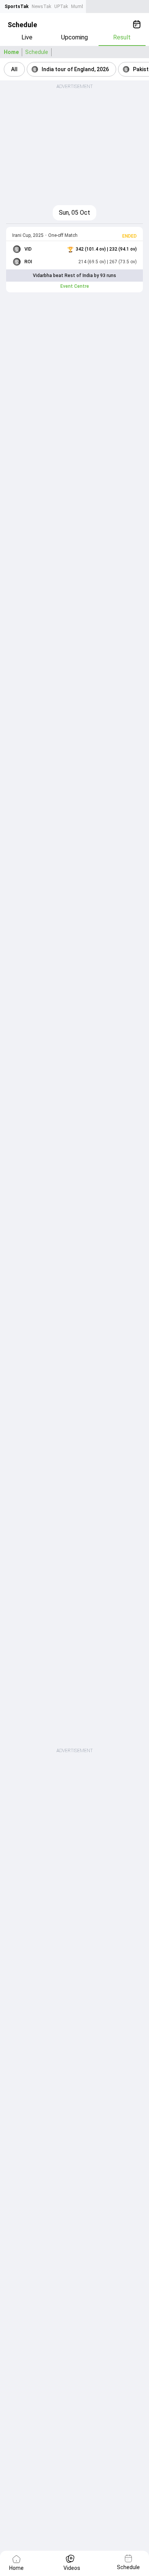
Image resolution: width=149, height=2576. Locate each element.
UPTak (61, 7)
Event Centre (75, 286)
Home (11, 52)
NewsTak (41, 7)
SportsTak (17, 7)
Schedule (37, 52)
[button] (14, 69)
